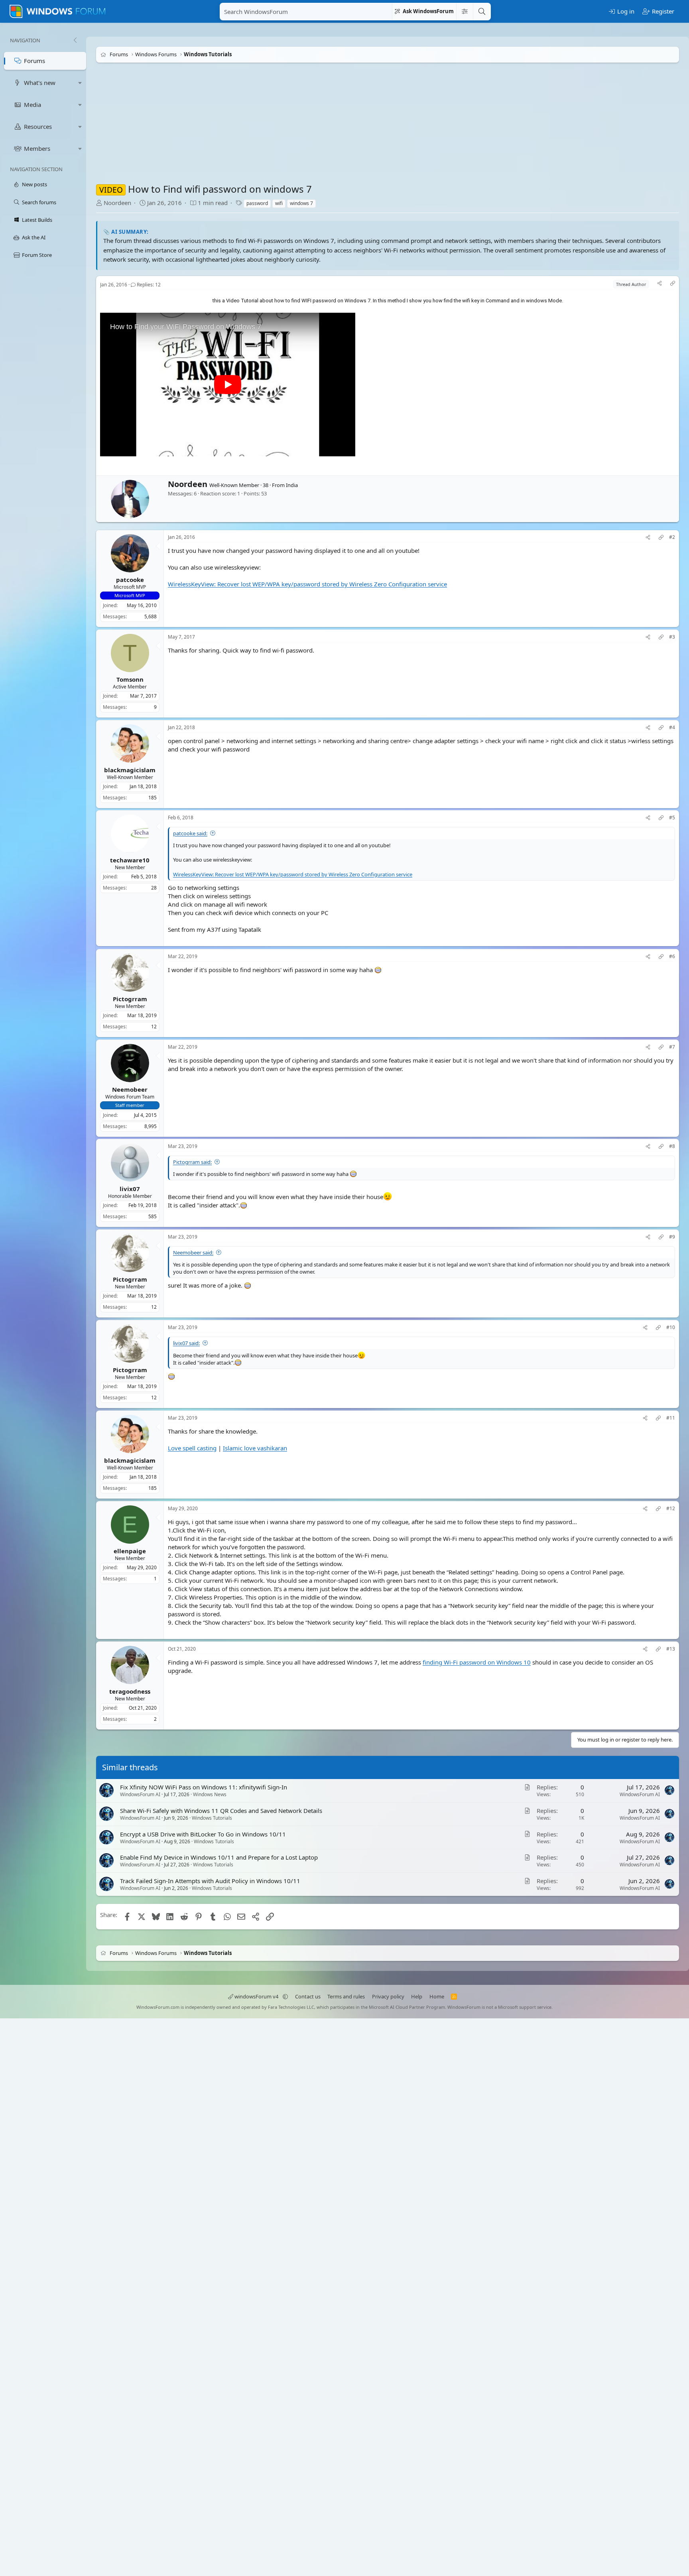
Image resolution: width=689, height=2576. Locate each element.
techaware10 (130, 860)
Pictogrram (130, 998)
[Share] (659, 284)
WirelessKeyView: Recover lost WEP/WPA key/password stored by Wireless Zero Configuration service (307, 584)
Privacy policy (388, 1996)
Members (37, 148)
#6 (672, 957)
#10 (671, 1327)
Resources (38, 126)
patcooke (130, 579)
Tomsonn (130, 679)
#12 (671, 1509)
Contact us (308, 1996)
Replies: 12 (149, 285)
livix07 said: (186, 1343)
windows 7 (301, 203)
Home (437, 1996)
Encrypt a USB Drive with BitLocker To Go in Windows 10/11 (203, 1834)
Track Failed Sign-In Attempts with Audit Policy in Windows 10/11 (210, 1881)
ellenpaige (130, 1550)
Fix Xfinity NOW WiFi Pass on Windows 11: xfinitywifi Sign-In (204, 1787)
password (257, 203)
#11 (671, 1418)
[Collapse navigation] (75, 40)
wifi (279, 203)
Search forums (39, 202)
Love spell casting (192, 1448)
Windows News (210, 1794)
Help (417, 1996)
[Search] (482, 12)
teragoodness (130, 1691)
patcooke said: (190, 833)
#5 (672, 818)
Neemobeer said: (193, 1252)
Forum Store (37, 255)
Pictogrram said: (192, 1162)
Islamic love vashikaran (255, 1448)
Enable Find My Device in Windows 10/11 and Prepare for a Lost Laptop (219, 1857)
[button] (80, 83)
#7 (672, 1047)
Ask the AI (34, 237)
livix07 (130, 1189)
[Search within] (465, 12)
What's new (40, 83)
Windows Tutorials (212, 1818)
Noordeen (117, 203)
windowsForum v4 (256, 1996)
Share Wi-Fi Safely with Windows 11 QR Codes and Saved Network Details (221, 1811)
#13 (671, 1649)
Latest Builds (37, 220)
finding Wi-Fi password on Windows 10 (477, 1662)
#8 (672, 1146)
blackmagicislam (130, 769)
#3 (672, 637)
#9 (672, 1237)
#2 (672, 537)
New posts (34, 184)
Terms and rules (346, 1996)
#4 (672, 727)
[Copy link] (673, 284)
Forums (34, 61)
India (292, 485)
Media (32, 105)
